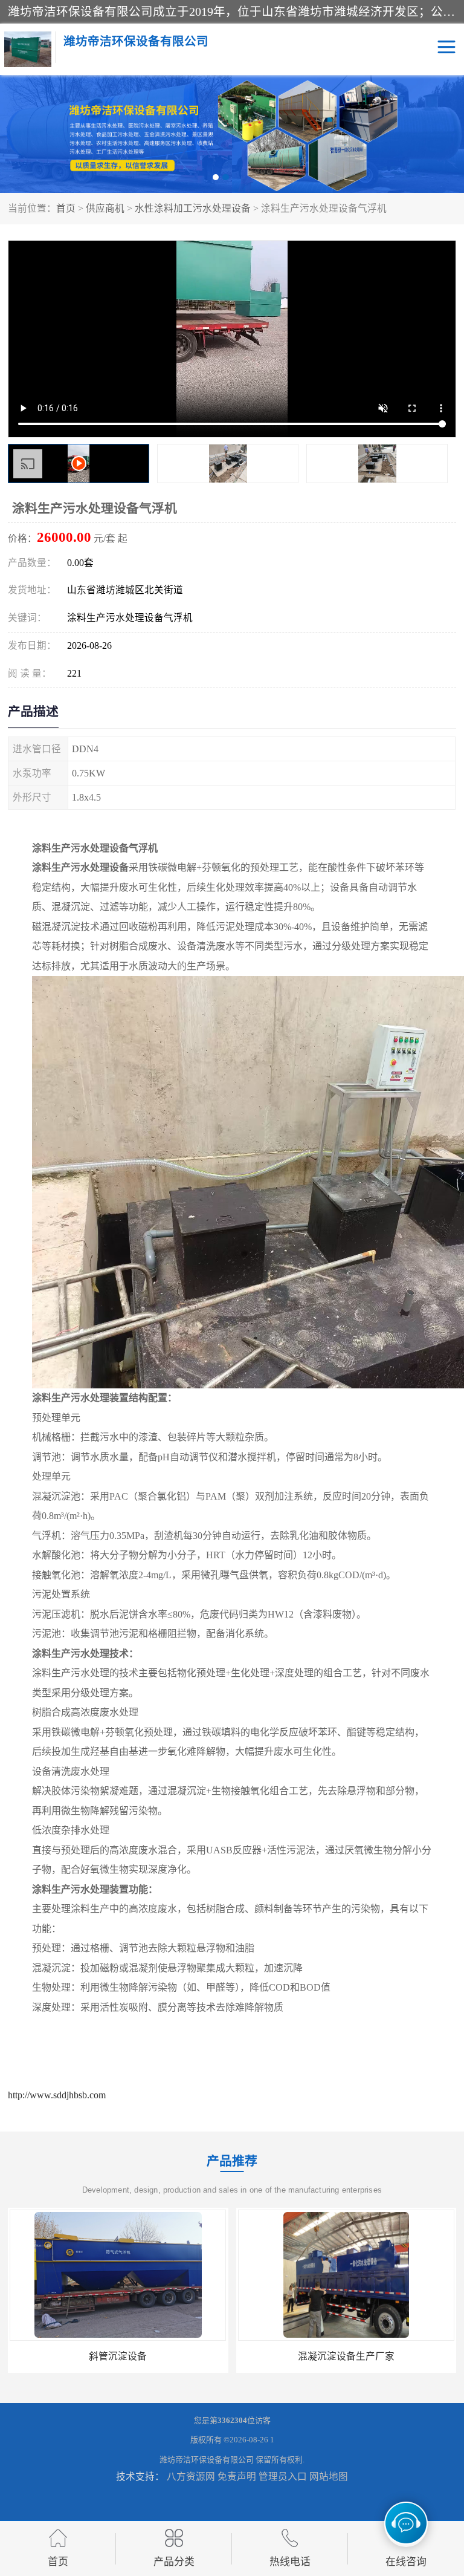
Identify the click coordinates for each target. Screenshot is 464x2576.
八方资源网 (191, 2477)
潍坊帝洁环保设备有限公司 (207, 2460)
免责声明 (237, 2477)
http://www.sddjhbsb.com (57, 2095)
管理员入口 (283, 2477)
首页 (66, 208)
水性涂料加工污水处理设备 (193, 208)
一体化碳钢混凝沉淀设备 (346, 2356)
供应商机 (105, 208)
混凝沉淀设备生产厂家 (118, 2356)
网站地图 (329, 2477)
